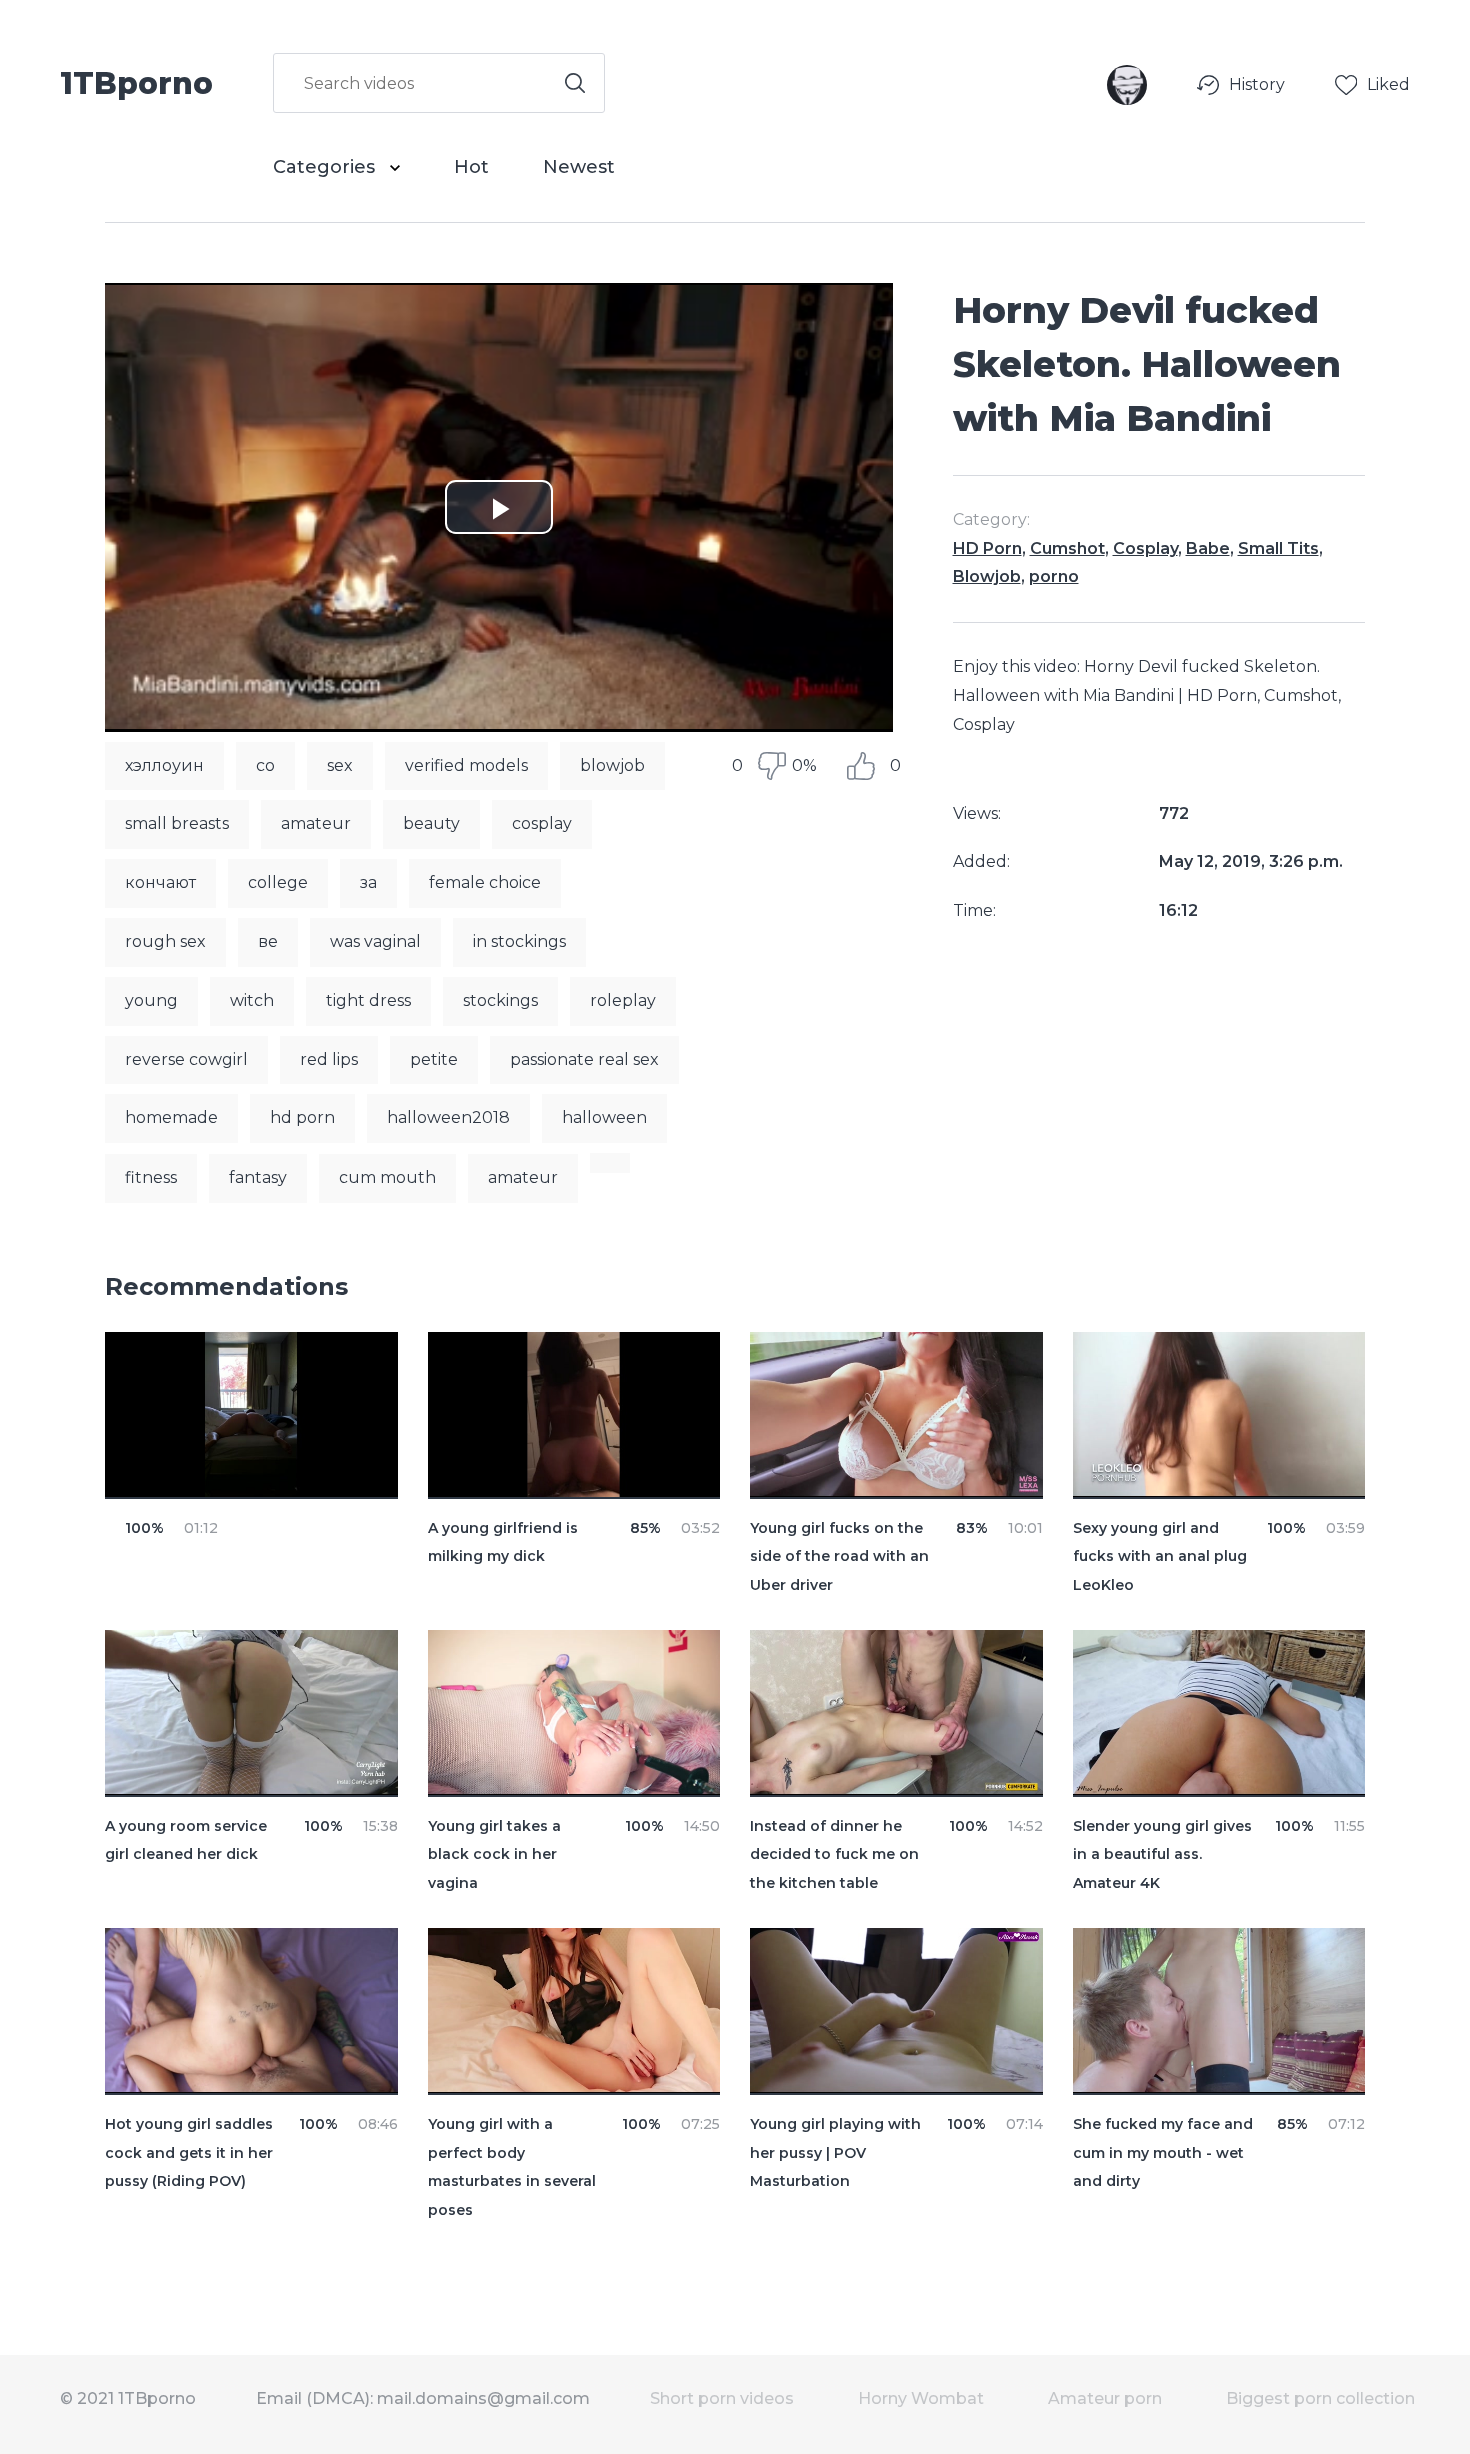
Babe (1208, 548)
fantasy (258, 1177)
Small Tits (1278, 548)
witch (252, 1000)
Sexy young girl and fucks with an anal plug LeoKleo (1160, 1557)
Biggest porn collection (1320, 2398)
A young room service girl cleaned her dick (186, 1840)
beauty (431, 823)
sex (340, 765)
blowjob (612, 765)
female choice (485, 882)
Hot (471, 167)
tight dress (368, 1000)
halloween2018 (448, 1117)
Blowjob (987, 576)
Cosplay (1145, 548)
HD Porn (987, 548)
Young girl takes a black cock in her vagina (494, 1855)
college (278, 882)
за (368, 882)
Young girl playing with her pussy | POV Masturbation (835, 2153)
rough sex (165, 941)
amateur (316, 823)
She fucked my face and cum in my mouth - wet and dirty (1163, 2153)
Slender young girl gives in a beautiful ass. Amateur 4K (1162, 1855)
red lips (329, 1059)
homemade (171, 1117)
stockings (500, 1000)
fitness (151, 1177)
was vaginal (375, 941)
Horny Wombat (921, 2398)
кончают (160, 882)
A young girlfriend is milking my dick (503, 1542)
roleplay (623, 1000)
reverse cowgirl (186, 1059)
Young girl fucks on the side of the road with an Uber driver (839, 1557)
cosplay (542, 823)
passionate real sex (584, 1059)
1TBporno (136, 82)
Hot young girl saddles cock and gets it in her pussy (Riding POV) (189, 2153)
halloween (604, 1117)
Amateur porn (1105, 2398)
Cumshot (1067, 548)
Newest (579, 167)
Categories (326, 167)
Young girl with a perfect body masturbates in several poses (512, 2167)
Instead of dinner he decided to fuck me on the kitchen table (834, 1855)
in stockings (519, 941)
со (265, 765)
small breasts (177, 823)
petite (434, 1059)
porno (1054, 576)
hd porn (302, 1117)
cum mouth (387, 1177)
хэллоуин (164, 765)
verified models (466, 765)
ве (268, 941)
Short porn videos (722, 2398)
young (151, 1000)
